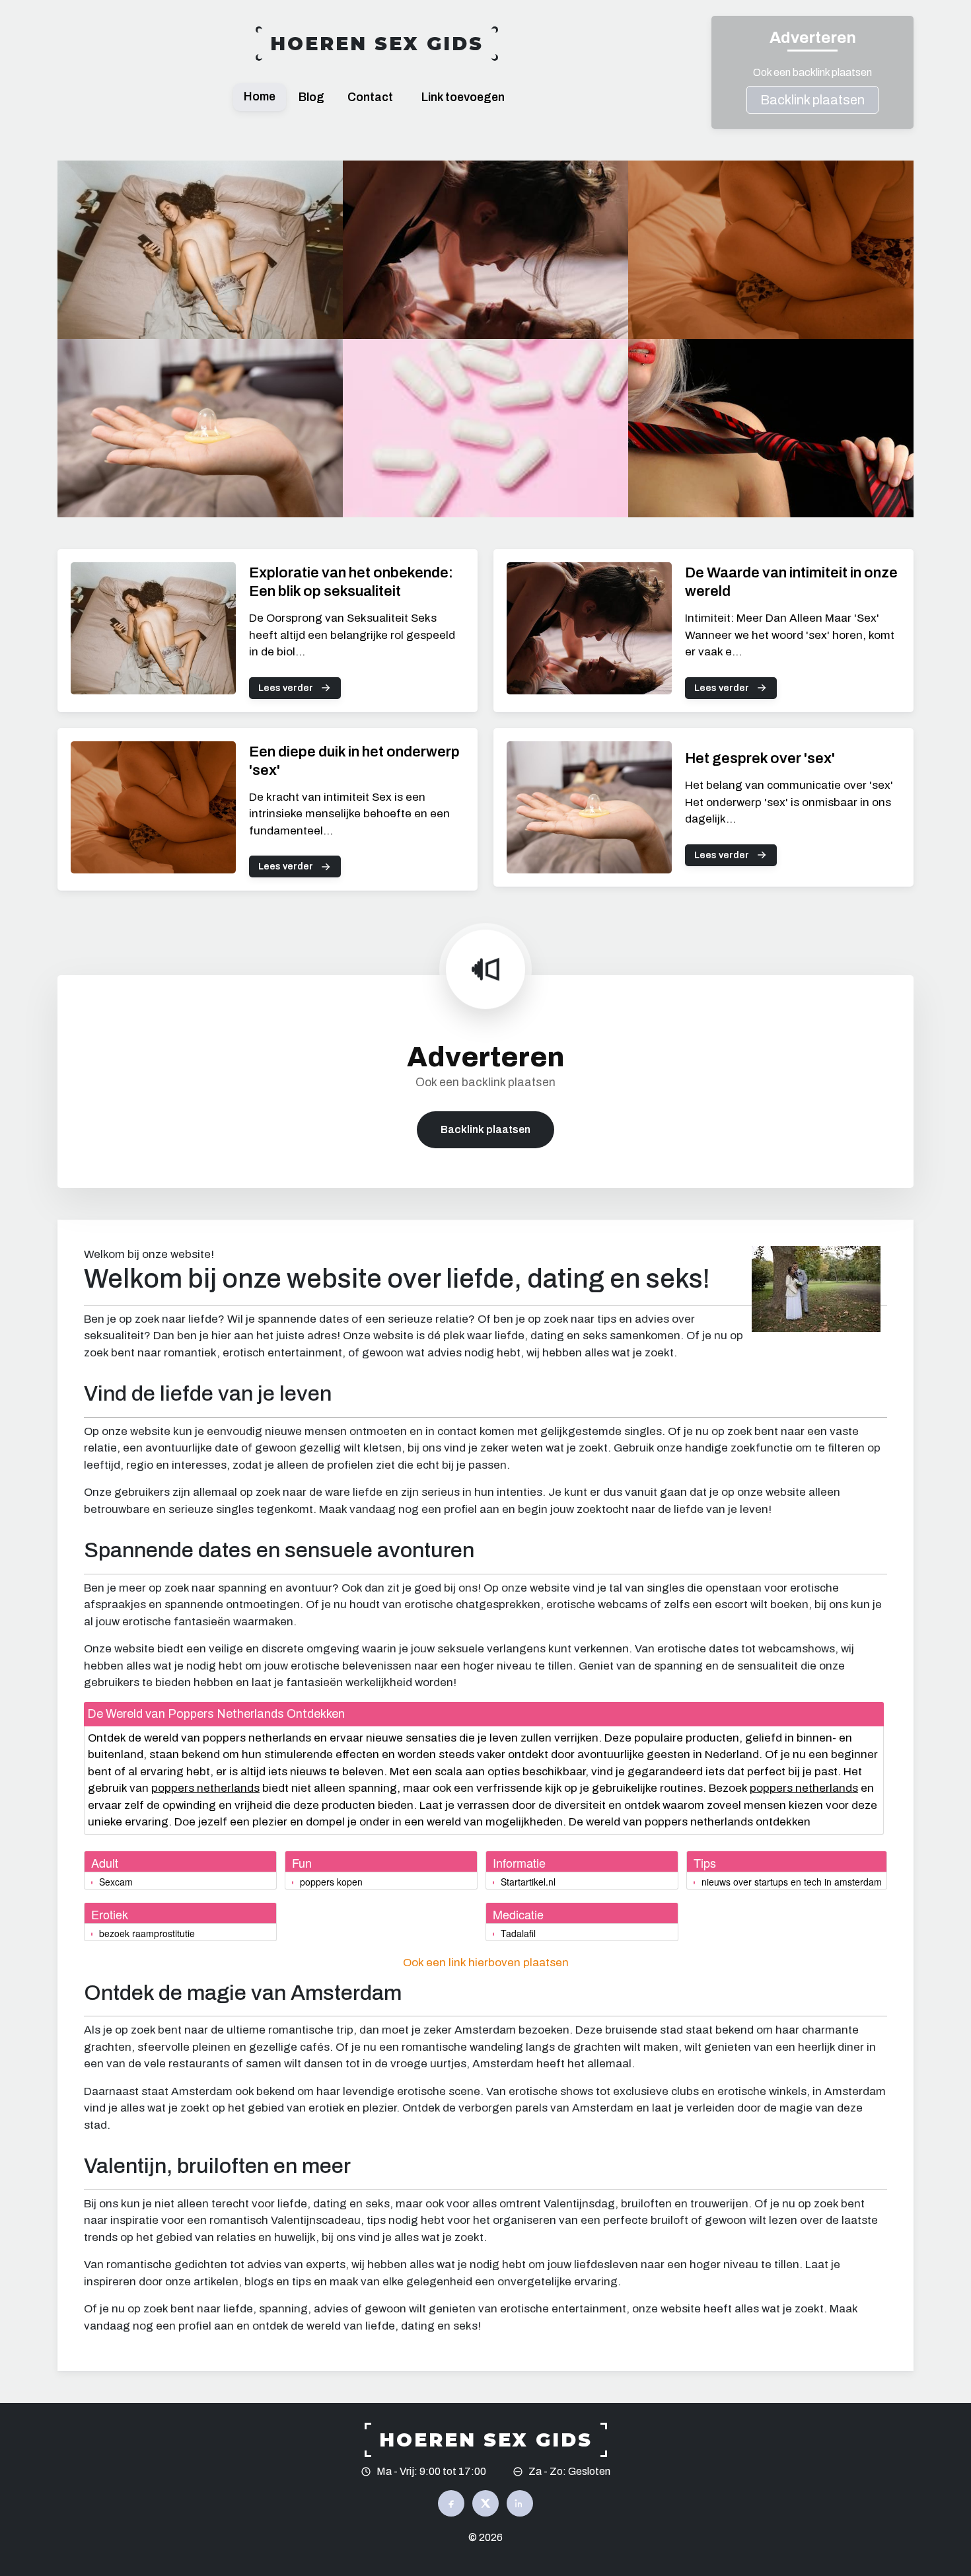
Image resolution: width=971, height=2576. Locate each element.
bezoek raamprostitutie (147, 1933)
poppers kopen (331, 1882)
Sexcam (116, 1882)
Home (260, 97)
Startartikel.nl (528, 1882)
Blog (311, 97)
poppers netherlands (205, 1788)
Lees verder (286, 688)
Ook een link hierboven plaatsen (486, 1963)
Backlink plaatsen (812, 100)
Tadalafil (518, 1933)
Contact (370, 97)
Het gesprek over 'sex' (760, 758)
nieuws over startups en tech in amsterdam (792, 1882)
